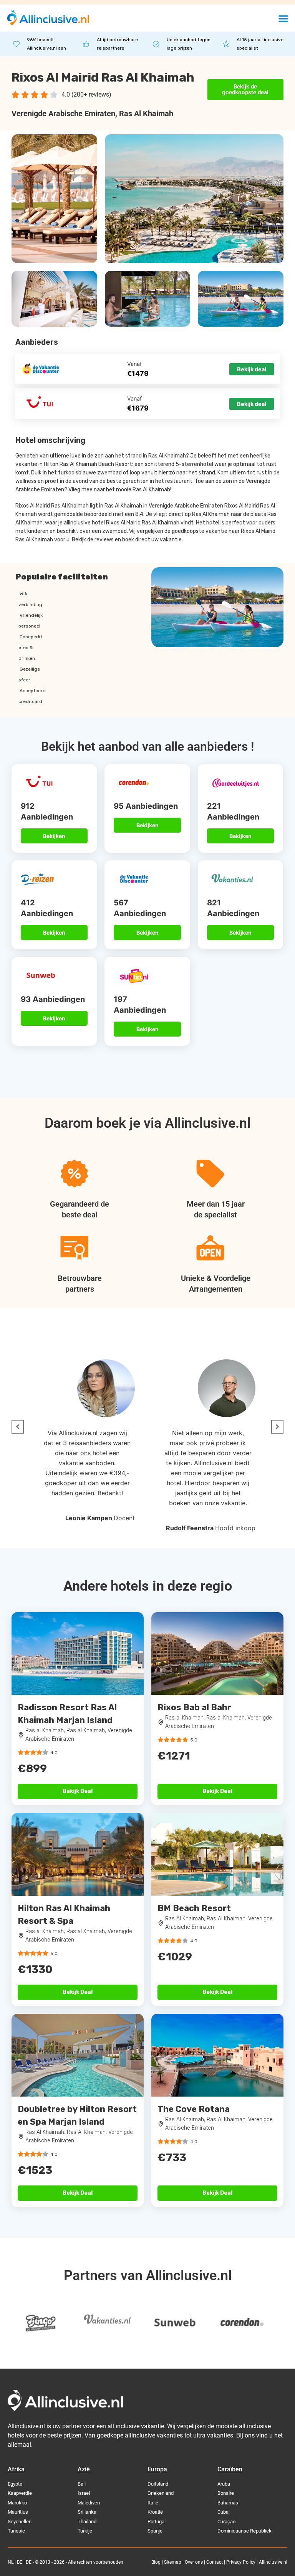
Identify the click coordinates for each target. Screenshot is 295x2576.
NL (11, 2562)
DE (29, 2562)
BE (20, 2562)
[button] (283, 18)
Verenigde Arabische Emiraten (63, 114)
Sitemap (173, 2562)
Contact (215, 2562)
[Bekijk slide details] (40, 2323)
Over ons (194, 2562)
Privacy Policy (241, 2562)
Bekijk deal (252, 369)
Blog (156, 2562)
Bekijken (54, 836)
